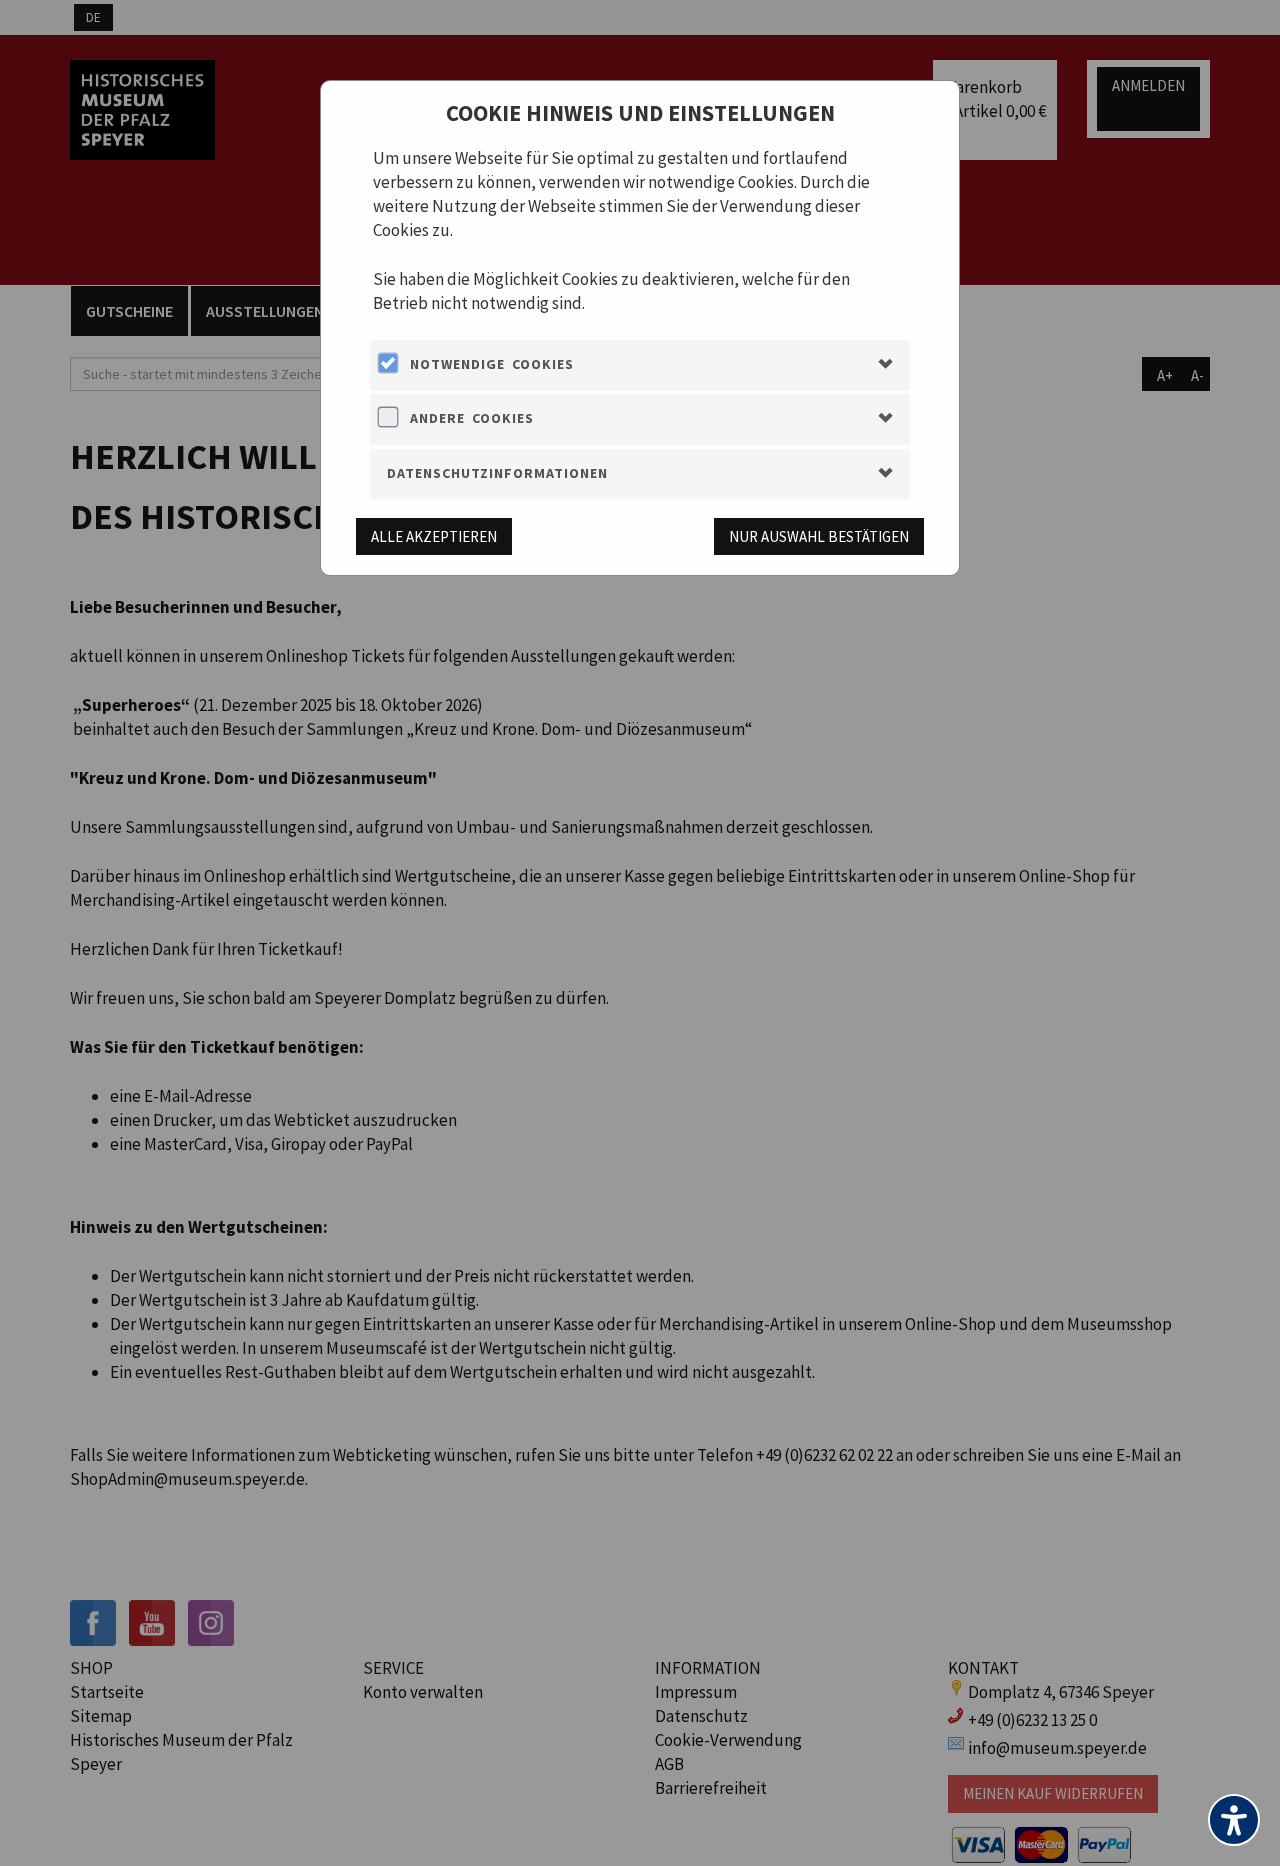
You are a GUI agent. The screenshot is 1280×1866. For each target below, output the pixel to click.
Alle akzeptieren (434, 536)
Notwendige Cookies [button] (492, 364)
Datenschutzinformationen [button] (497, 473)
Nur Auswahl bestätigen (819, 536)
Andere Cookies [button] (472, 418)
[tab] (640, 364)
